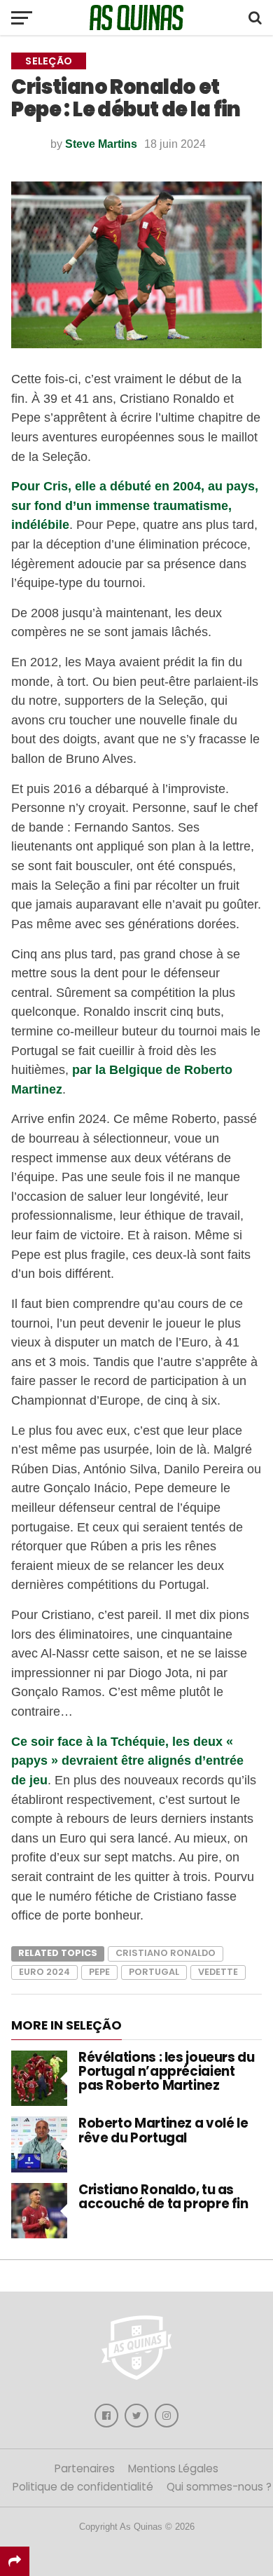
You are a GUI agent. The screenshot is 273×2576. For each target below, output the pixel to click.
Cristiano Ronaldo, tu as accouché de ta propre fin (163, 2197)
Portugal (154, 1972)
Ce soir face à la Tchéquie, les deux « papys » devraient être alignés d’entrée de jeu (127, 1761)
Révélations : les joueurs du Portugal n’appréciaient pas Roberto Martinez (167, 2071)
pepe (99, 1972)
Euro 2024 (44, 1972)
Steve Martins (101, 144)
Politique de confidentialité (83, 2487)
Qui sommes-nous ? (219, 2487)
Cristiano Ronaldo (166, 1953)
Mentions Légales (173, 2468)
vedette (218, 1972)
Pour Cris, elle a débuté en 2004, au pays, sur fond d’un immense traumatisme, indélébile (135, 505)
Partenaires (85, 2468)
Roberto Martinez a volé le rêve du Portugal (163, 2130)
